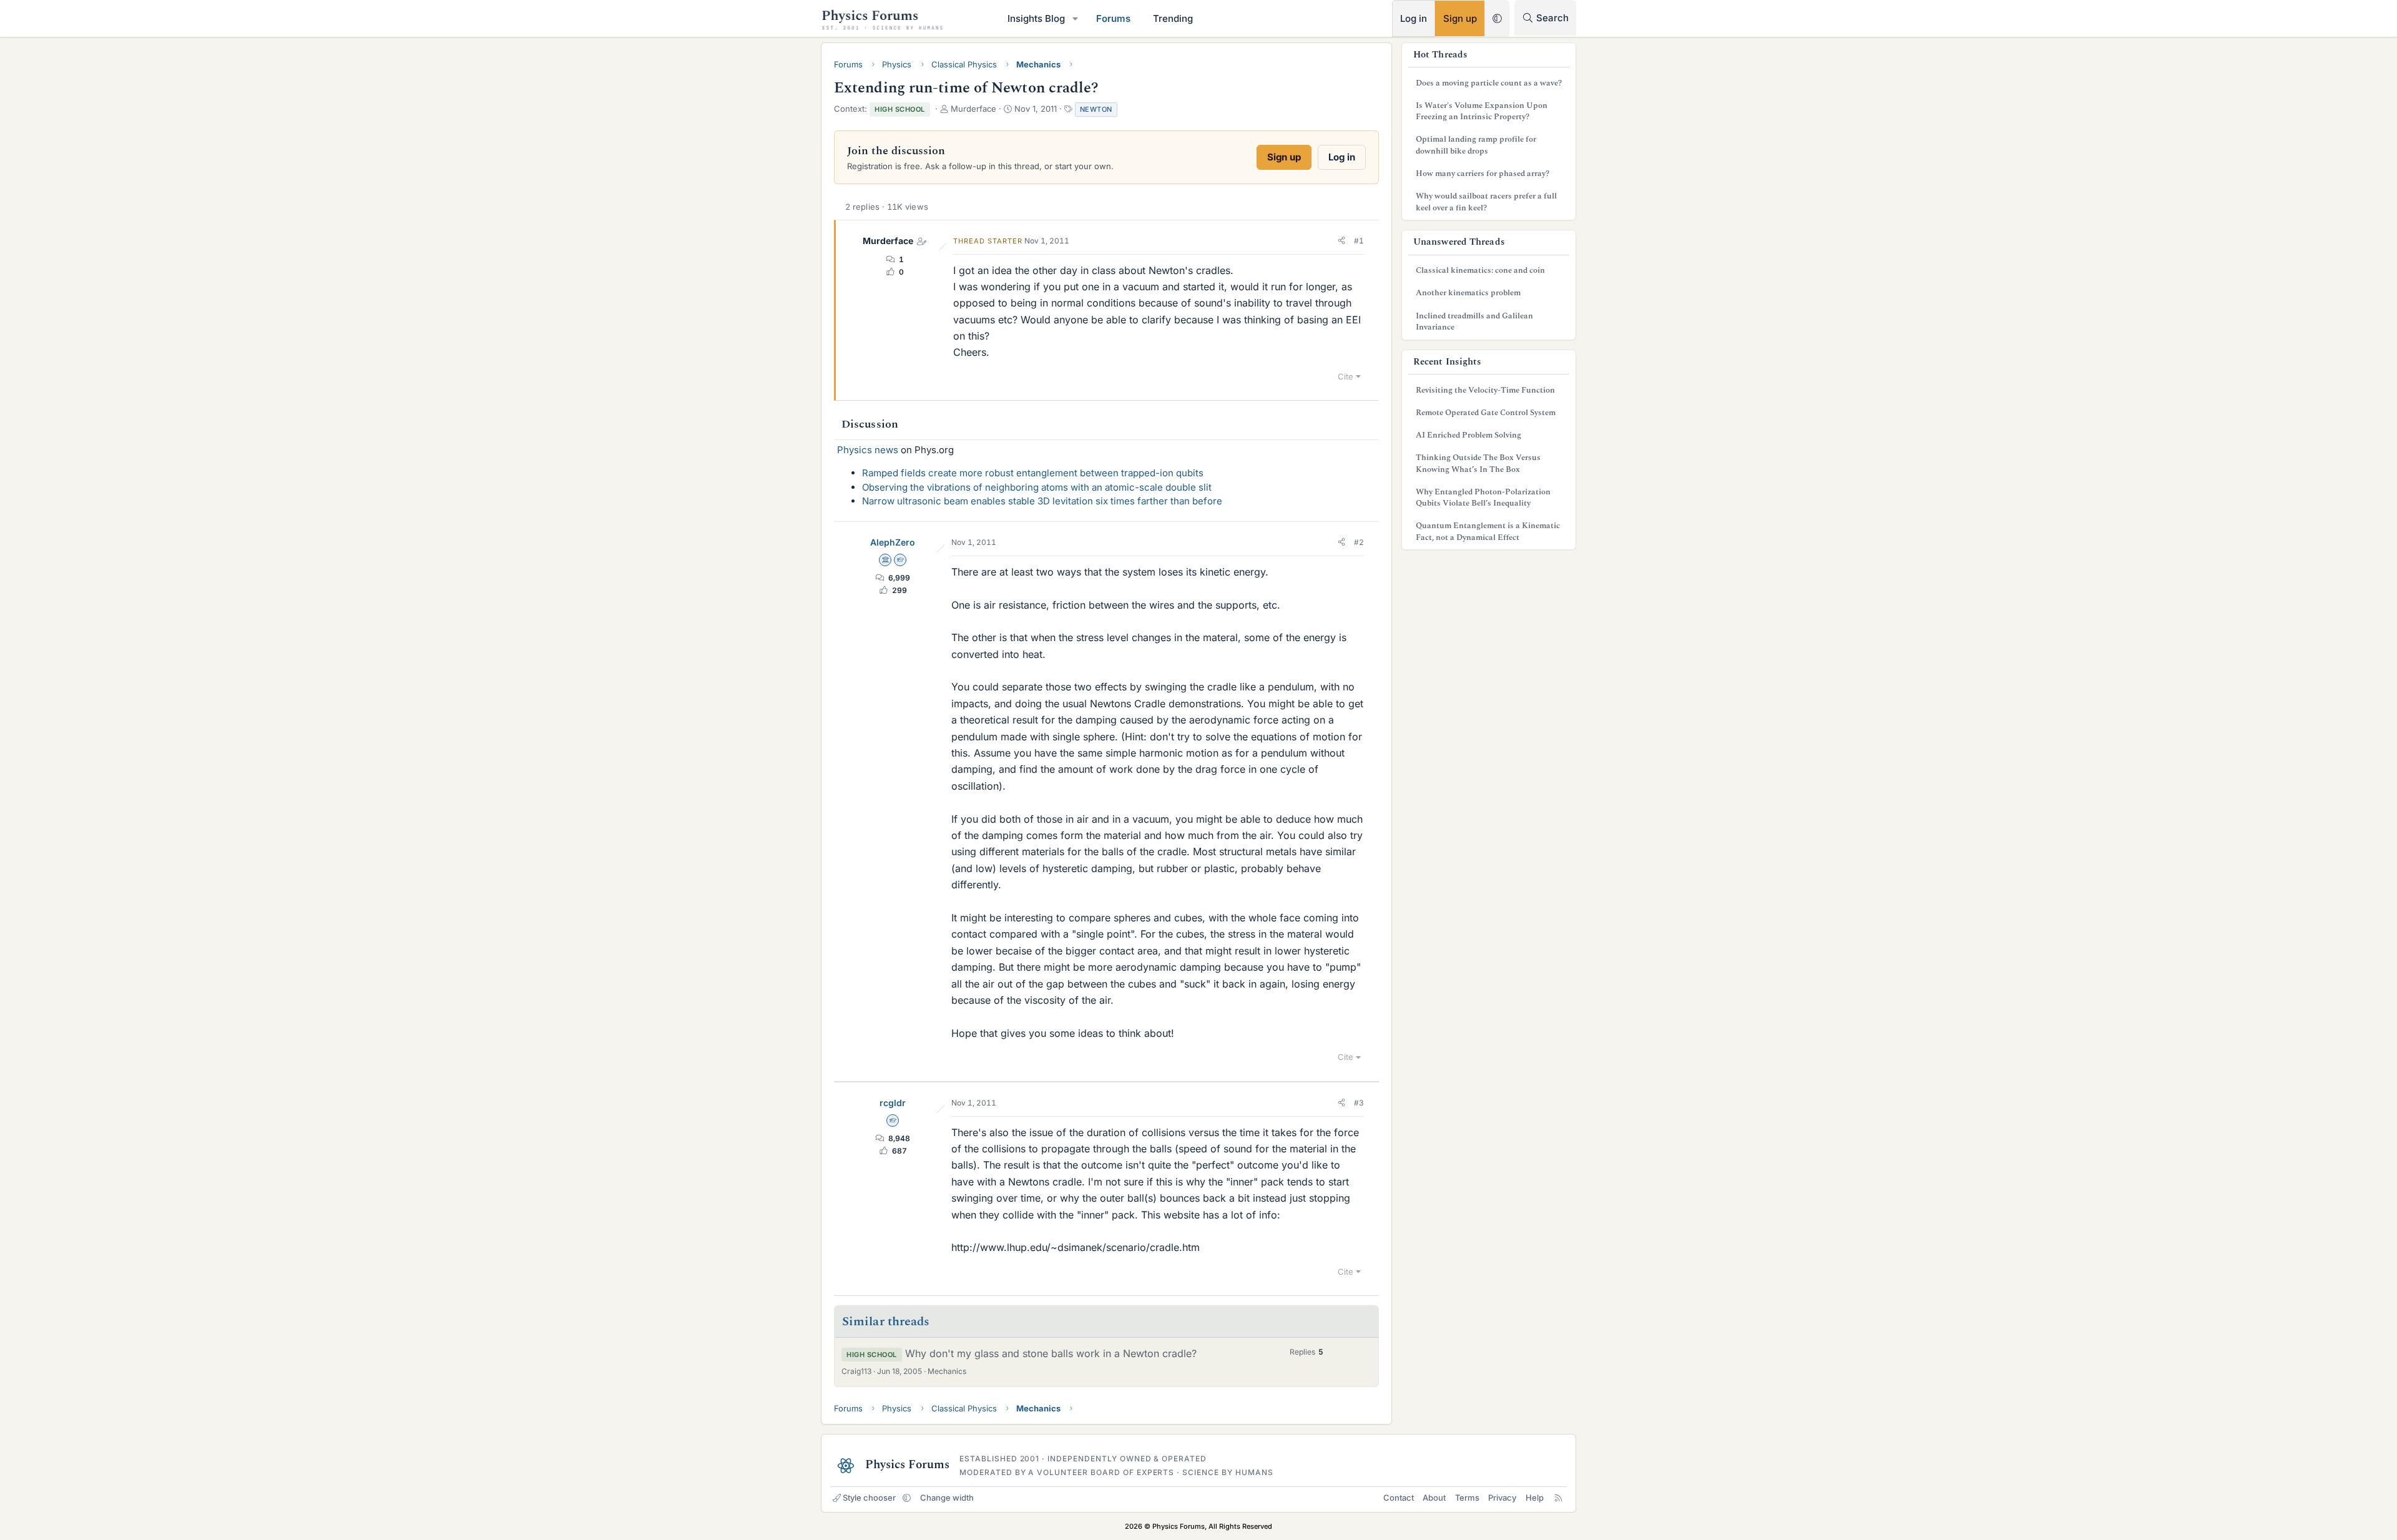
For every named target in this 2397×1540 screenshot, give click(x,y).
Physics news (868, 450)
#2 (1359, 542)
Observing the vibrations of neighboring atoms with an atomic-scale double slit (1037, 487)
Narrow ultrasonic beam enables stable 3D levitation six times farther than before (1042, 501)
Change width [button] (947, 1498)
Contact (1399, 1498)
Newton (1096, 109)
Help (1535, 1498)
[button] (1076, 18)
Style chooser (869, 1498)
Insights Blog (1036, 18)
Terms (1467, 1498)
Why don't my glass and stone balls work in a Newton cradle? (1051, 1353)
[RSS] (1558, 1498)
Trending (1173, 18)
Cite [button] (1346, 376)
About (1434, 1498)
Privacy (1502, 1498)
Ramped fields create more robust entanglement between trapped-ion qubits (1033, 473)
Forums (1113, 18)
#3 (1359, 1103)
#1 (1359, 241)
